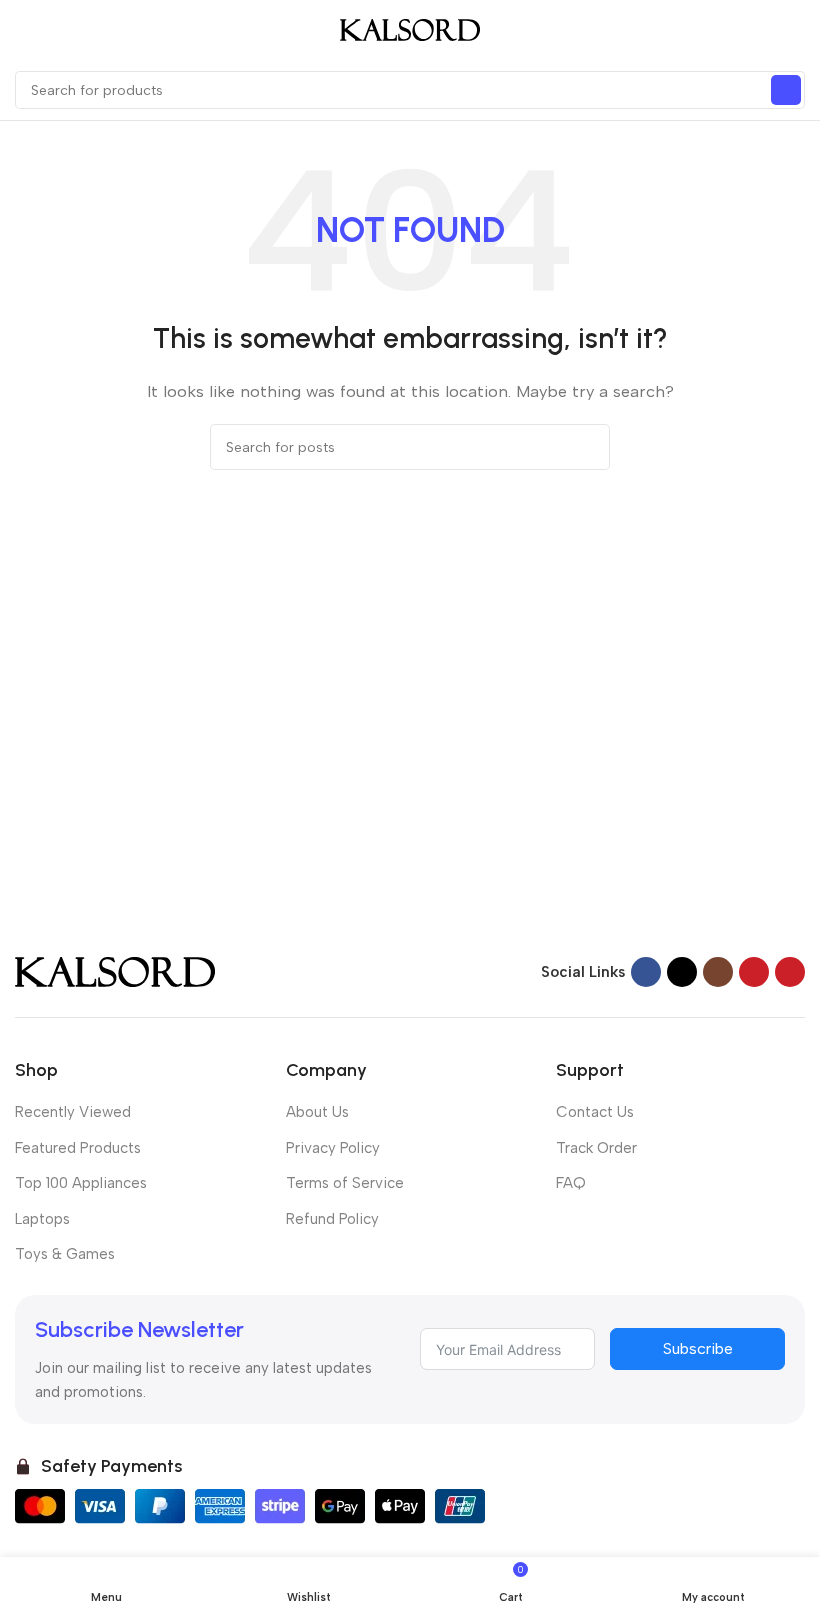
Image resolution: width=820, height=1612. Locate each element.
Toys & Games (65, 1254)
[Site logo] (410, 29)
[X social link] (682, 972)
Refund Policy (332, 1219)
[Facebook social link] (646, 972)
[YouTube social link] (754, 972)
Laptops (42, 1219)
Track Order (596, 1148)
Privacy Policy (333, 1148)
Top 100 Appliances (81, 1183)
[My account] (797, 30)
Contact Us (595, 1112)
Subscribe (698, 1348)
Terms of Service (345, 1183)
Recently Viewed (73, 1112)
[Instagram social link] (718, 972)
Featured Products (78, 1148)
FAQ (571, 1183)
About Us (317, 1112)
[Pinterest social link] (790, 972)
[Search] (786, 90)
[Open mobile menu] (23, 30)
